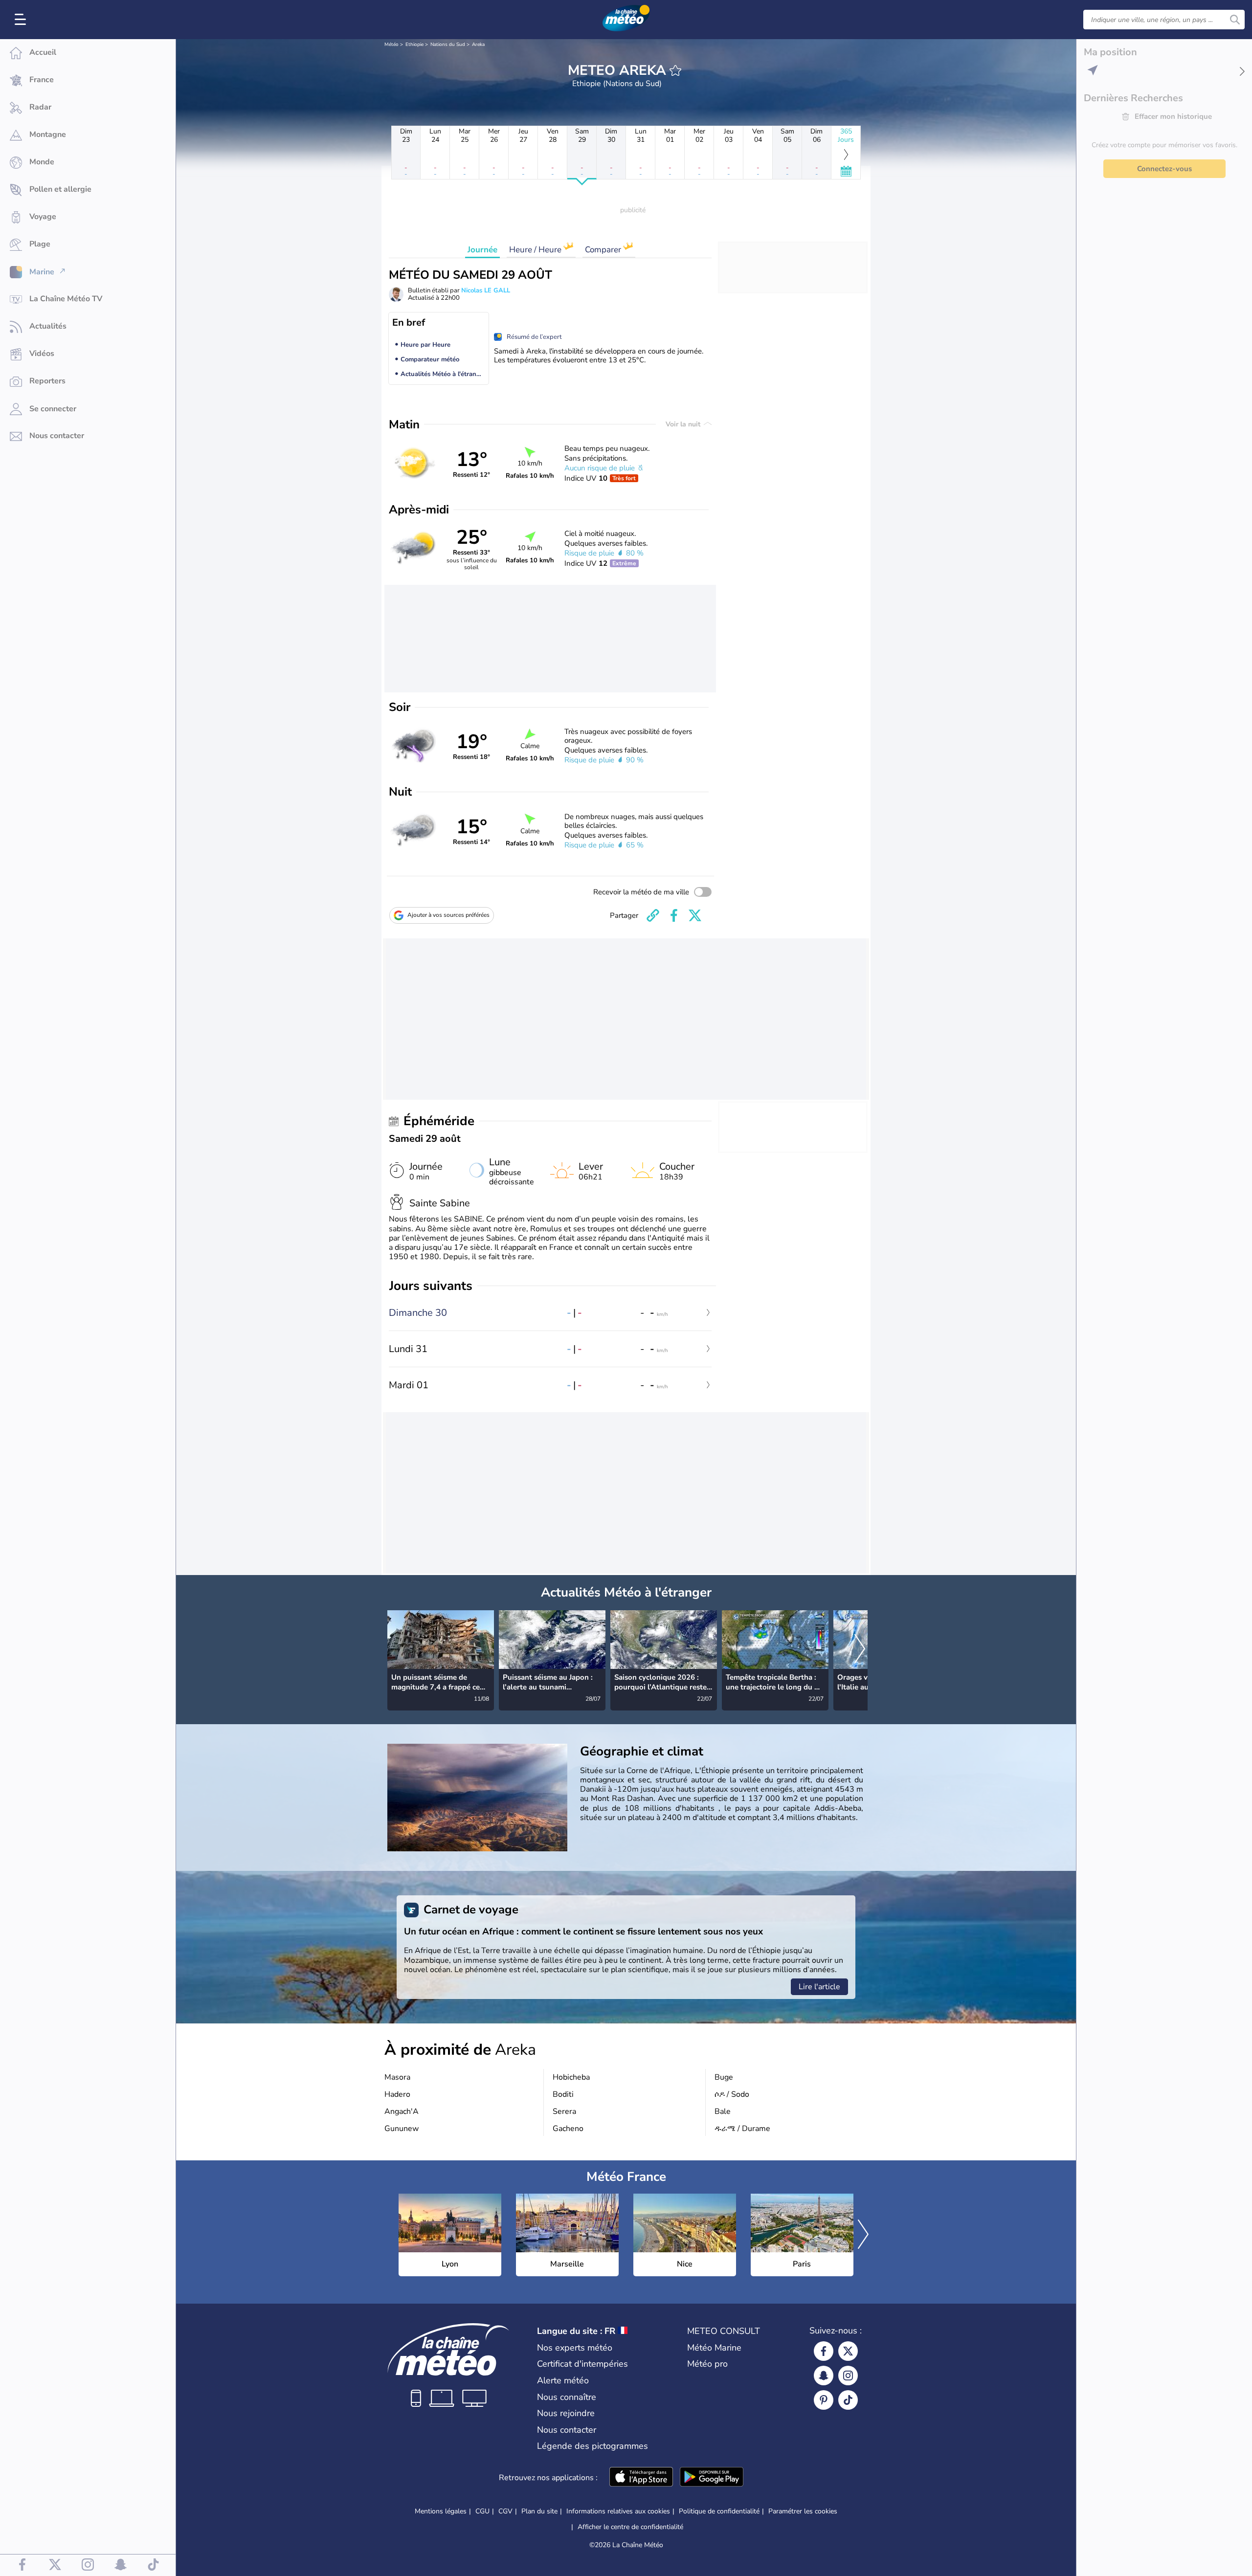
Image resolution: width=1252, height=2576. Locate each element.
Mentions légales (441, 2511)
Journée (482, 250)
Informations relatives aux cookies (618, 2511)
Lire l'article (819, 1987)
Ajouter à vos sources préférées (448, 915)
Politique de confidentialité (719, 2511)
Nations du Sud (448, 44)
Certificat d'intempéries (582, 2364)
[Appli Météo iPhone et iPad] (641, 2478)
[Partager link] (653, 915)
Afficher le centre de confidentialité (630, 2527)
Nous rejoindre (566, 2413)
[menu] (22, 20)
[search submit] (1235, 20)
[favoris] (675, 70)
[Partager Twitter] (695, 915)
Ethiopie (414, 44)
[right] (860, 1649)
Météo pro (707, 2364)
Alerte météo (563, 2380)
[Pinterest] (824, 2400)
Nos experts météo (575, 2348)
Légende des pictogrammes (592, 2446)
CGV (505, 2511)
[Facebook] (824, 2351)
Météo (391, 44)
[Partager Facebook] (674, 915)
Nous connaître (567, 2397)
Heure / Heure (536, 250)
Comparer (604, 250)
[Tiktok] (848, 2400)
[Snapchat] (824, 2376)
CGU (482, 2511)
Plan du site (539, 2511)
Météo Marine (714, 2348)
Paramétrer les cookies (803, 2511)
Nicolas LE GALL (486, 290)
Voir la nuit (684, 424)
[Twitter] (848, 2351)
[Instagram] (848, 2376)
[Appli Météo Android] (712, 2478)
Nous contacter (567, 2430)
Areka (478, 44)
